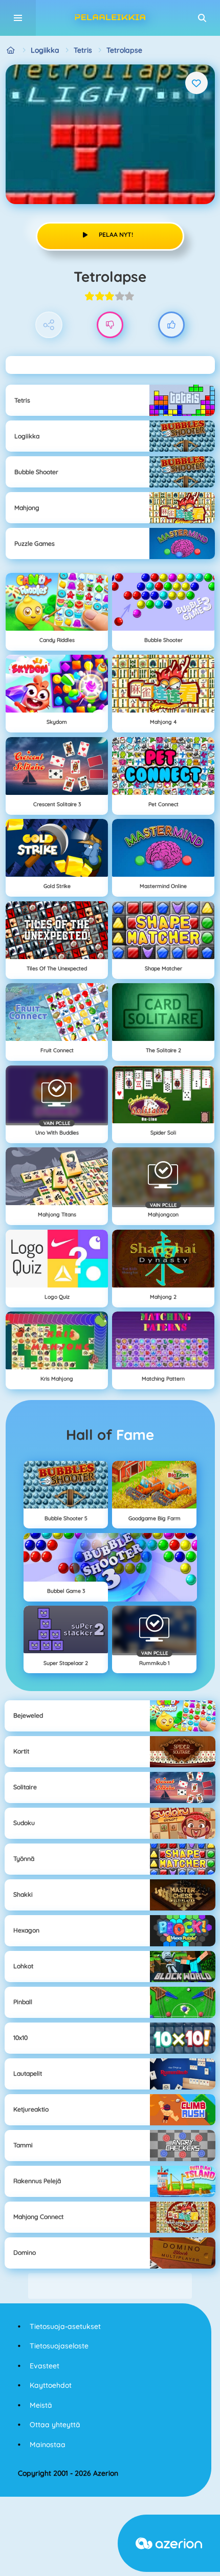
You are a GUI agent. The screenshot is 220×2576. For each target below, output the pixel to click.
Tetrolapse (124, 50)
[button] (202, 18)
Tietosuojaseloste (59, 2346)
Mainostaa (48, 2445)
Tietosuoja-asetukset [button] (65, 2326)
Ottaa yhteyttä (55, 2425)
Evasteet (45, 2366)
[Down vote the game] (110, 325)
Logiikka (45, 50)
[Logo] (110, 18)
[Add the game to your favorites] (196, 83)
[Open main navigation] (18, 18)
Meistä (41, 2405)
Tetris (83, 50)
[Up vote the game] (172, 325)
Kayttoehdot (51, 2385)
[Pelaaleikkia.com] (11, 50)
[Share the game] (49, 325)
